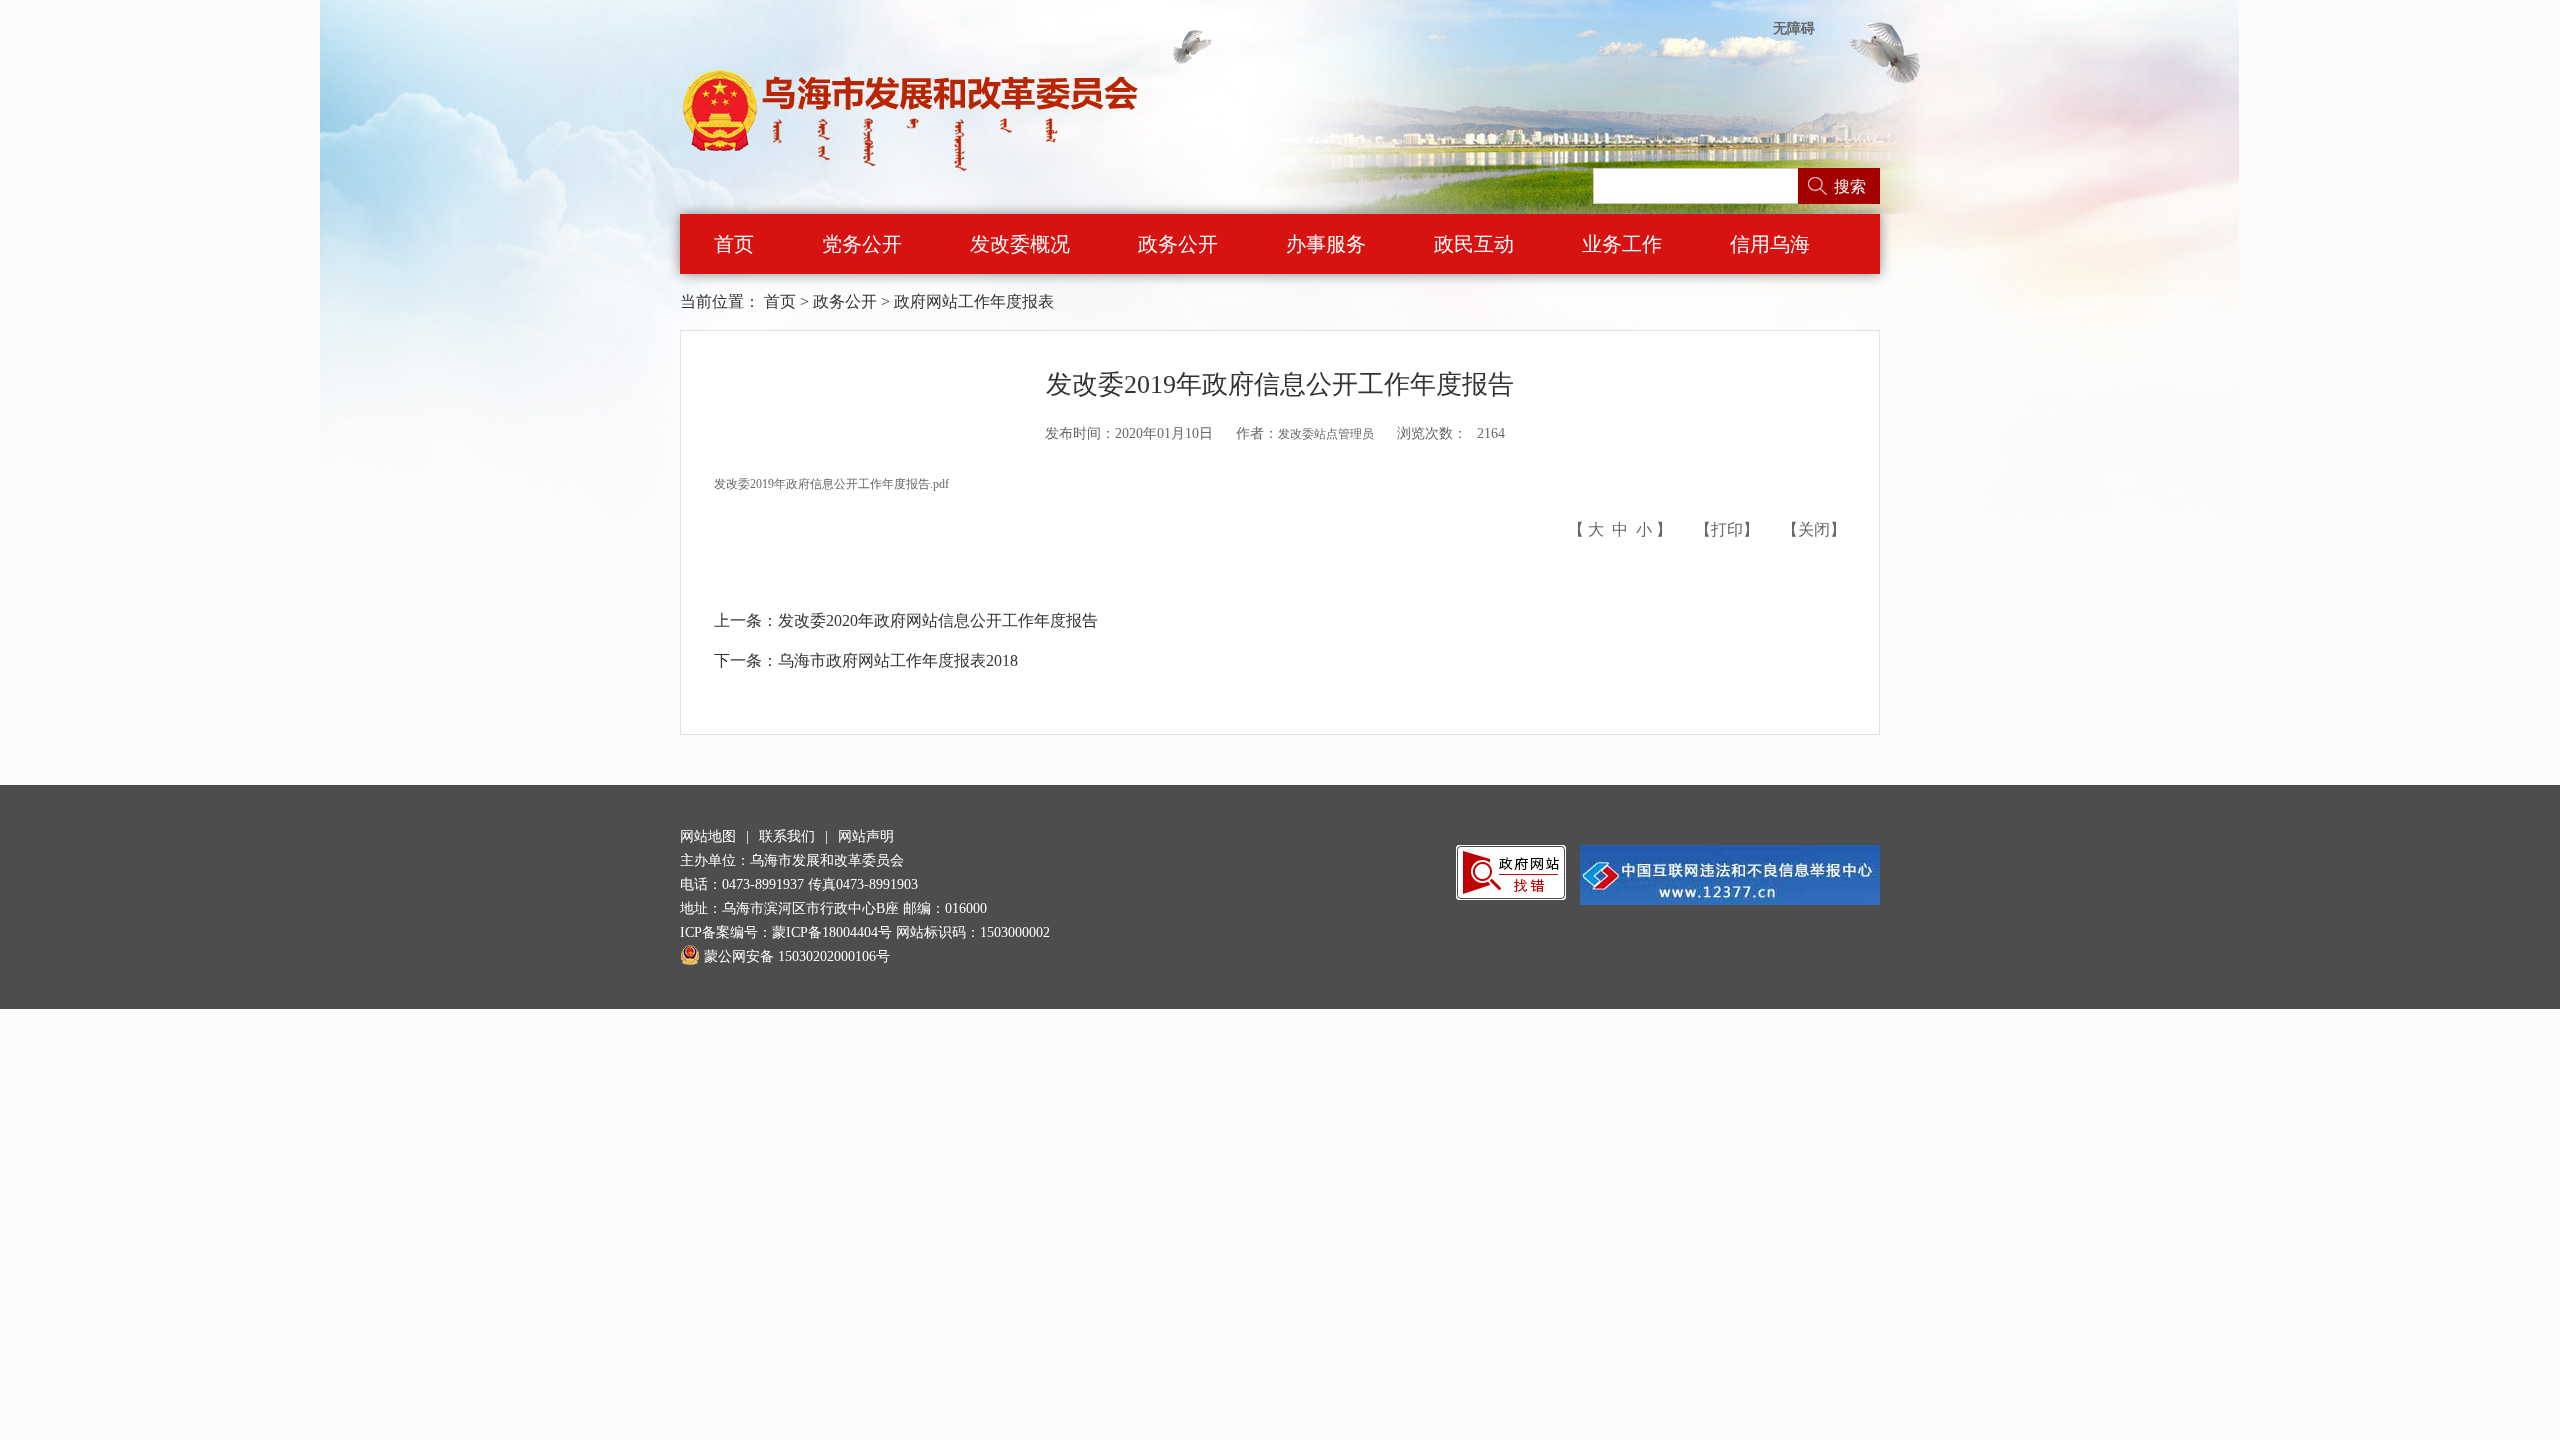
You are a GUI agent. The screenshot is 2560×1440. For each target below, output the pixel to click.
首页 (734, 244)
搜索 (1850, 186)
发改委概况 (1020, 244)
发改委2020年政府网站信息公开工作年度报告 (938, 620)
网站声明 (866, 836)
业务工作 (1622, 244)
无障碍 (1794, 28)
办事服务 (1326, 244)
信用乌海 (1770, 244)
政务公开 (1178, 244)
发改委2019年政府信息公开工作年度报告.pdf (831, 484)
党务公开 (862, 244)
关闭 (1814, 529)
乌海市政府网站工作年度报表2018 (898, 660)
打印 (1727, 529)
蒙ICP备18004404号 (832, 932)
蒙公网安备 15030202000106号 (797, 956)
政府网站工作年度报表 (974, 301)
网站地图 (708, 836)
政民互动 (1474, 244)
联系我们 (787, 836)
